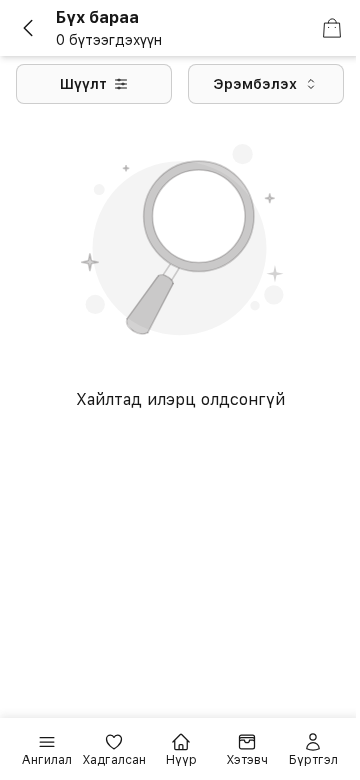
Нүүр (181, 760)
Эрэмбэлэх (255, 84)
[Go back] (36, 28)
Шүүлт (83, 84)
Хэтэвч (247, 760)
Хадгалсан (114, 760)
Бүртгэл (313, 760)
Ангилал (47, 760)
